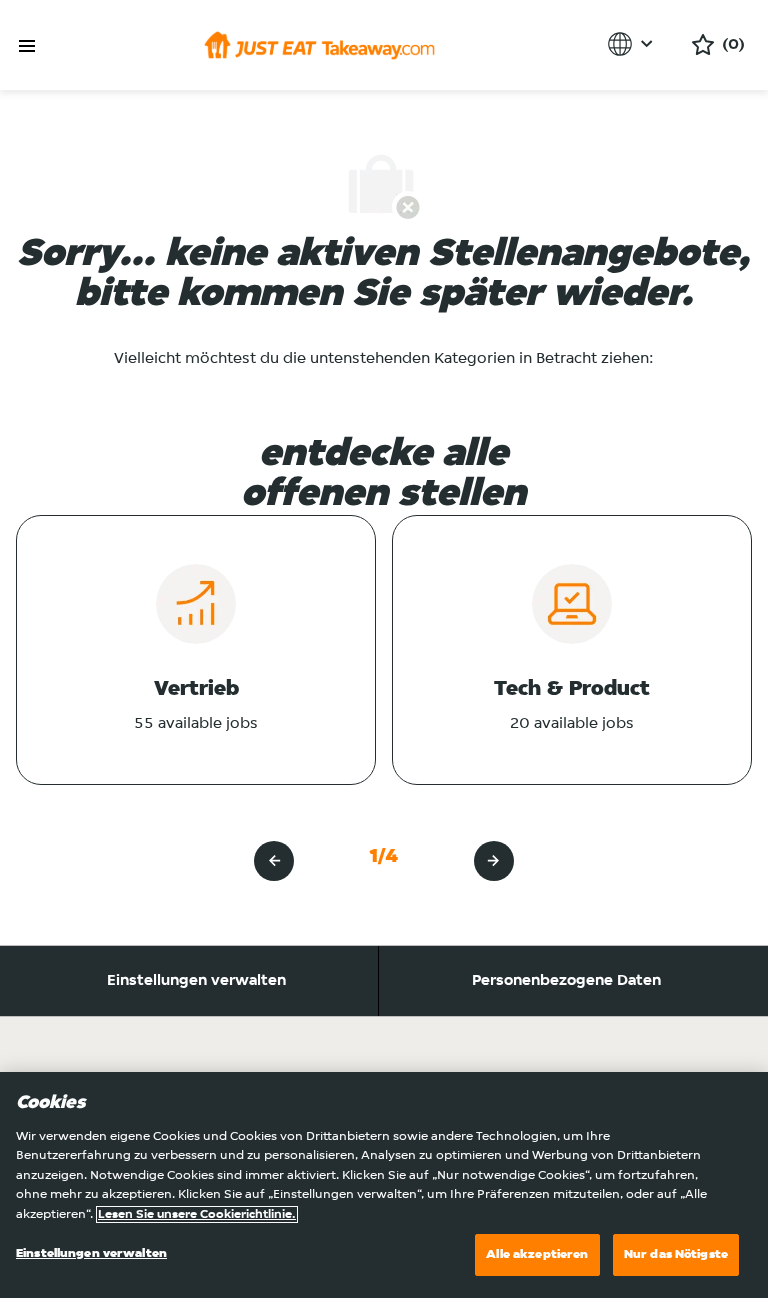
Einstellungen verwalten (196, 981)
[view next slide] (494, 861)
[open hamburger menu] (27, 46)
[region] (384, 1185)
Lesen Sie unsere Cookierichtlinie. (197, 1214)
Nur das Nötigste (676, 1254)
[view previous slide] (274, 861)
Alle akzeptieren (537, 1254)
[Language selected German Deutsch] (633, 44)
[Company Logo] (319, 45)
